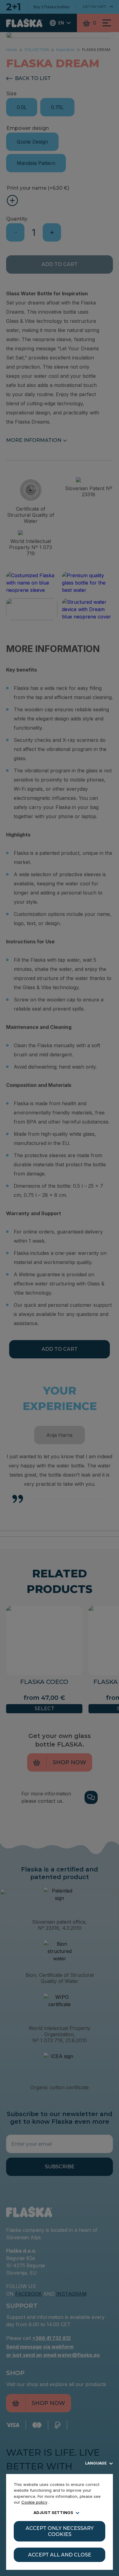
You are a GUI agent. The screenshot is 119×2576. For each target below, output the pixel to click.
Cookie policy (34, 2502)
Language (96, 2463)
